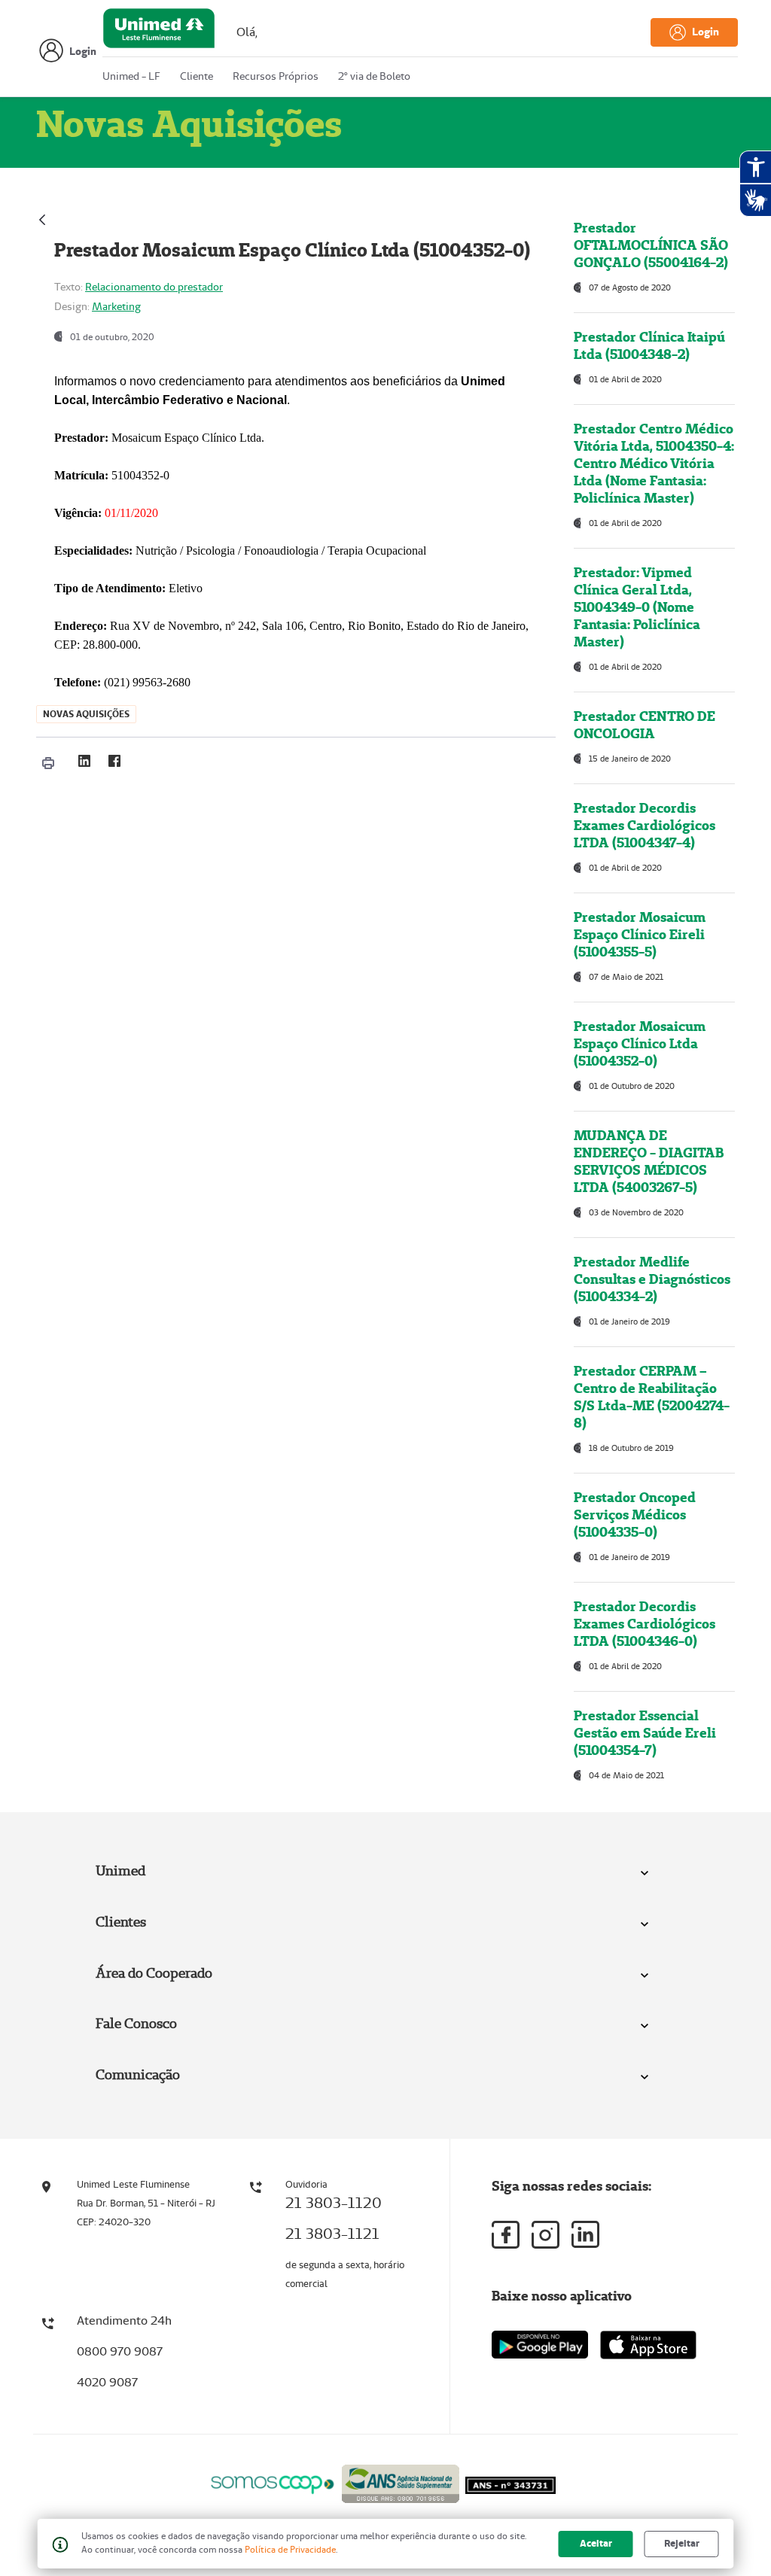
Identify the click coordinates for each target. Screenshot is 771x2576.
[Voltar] (42, 218)
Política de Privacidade (290, 2549)
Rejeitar (682, 2543)
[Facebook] (114, 761)
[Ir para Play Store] (540, 2345)
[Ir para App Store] (648, 2345)
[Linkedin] (585, 2234)
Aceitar (596, 2543)
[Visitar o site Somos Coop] (273, 2482)
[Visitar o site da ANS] (401, 2482)
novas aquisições (86, 714)
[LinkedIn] (84, 761)
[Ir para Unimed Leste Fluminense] (159, 32)
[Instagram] (545, 2235)
